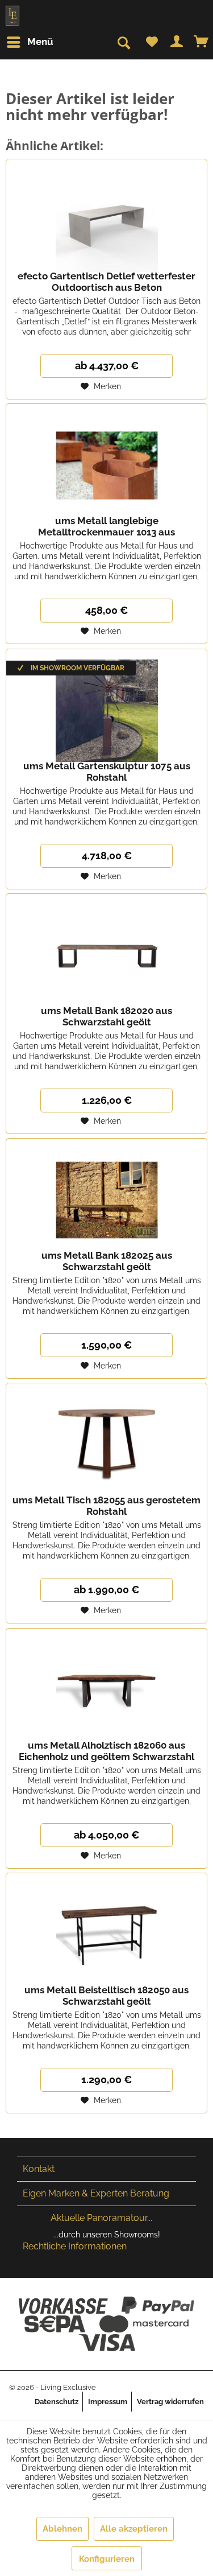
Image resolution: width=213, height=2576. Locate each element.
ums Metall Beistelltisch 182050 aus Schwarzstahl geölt (106, 1996)
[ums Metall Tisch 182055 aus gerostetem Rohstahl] (106, 1440)
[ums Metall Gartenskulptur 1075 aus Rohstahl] (106, 706)
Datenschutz (57, 2402)
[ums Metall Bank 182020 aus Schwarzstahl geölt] (106, 951)
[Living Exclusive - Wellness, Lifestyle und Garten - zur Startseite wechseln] (12, 16)
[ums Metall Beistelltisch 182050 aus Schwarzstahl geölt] (106, 1930)
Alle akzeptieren (134, 2529)
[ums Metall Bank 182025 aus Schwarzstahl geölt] (106, 1196)
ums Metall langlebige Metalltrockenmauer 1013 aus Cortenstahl (106, 526)
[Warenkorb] (202, 42)
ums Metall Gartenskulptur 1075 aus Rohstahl (107, 772)
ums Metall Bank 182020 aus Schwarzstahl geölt (106, 1016)
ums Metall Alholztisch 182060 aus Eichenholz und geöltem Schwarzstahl (106, 1751)
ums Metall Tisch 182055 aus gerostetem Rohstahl (106, 1506)
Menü (40, 42)
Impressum (108, 2402)
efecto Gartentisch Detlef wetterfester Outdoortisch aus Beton (106, 282)
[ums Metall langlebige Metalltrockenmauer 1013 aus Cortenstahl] (106, 461)
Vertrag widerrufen (170, 2402)
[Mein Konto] (177, 42)
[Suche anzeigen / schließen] (123, 43)
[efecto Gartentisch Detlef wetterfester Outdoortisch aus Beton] (106, 216)
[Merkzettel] (152, 42)
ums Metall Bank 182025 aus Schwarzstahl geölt (107, 1261)
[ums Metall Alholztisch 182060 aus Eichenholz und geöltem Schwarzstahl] (106, 1685)
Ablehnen (62, 2529)
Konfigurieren (107, 2559)
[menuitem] (34, 42)
